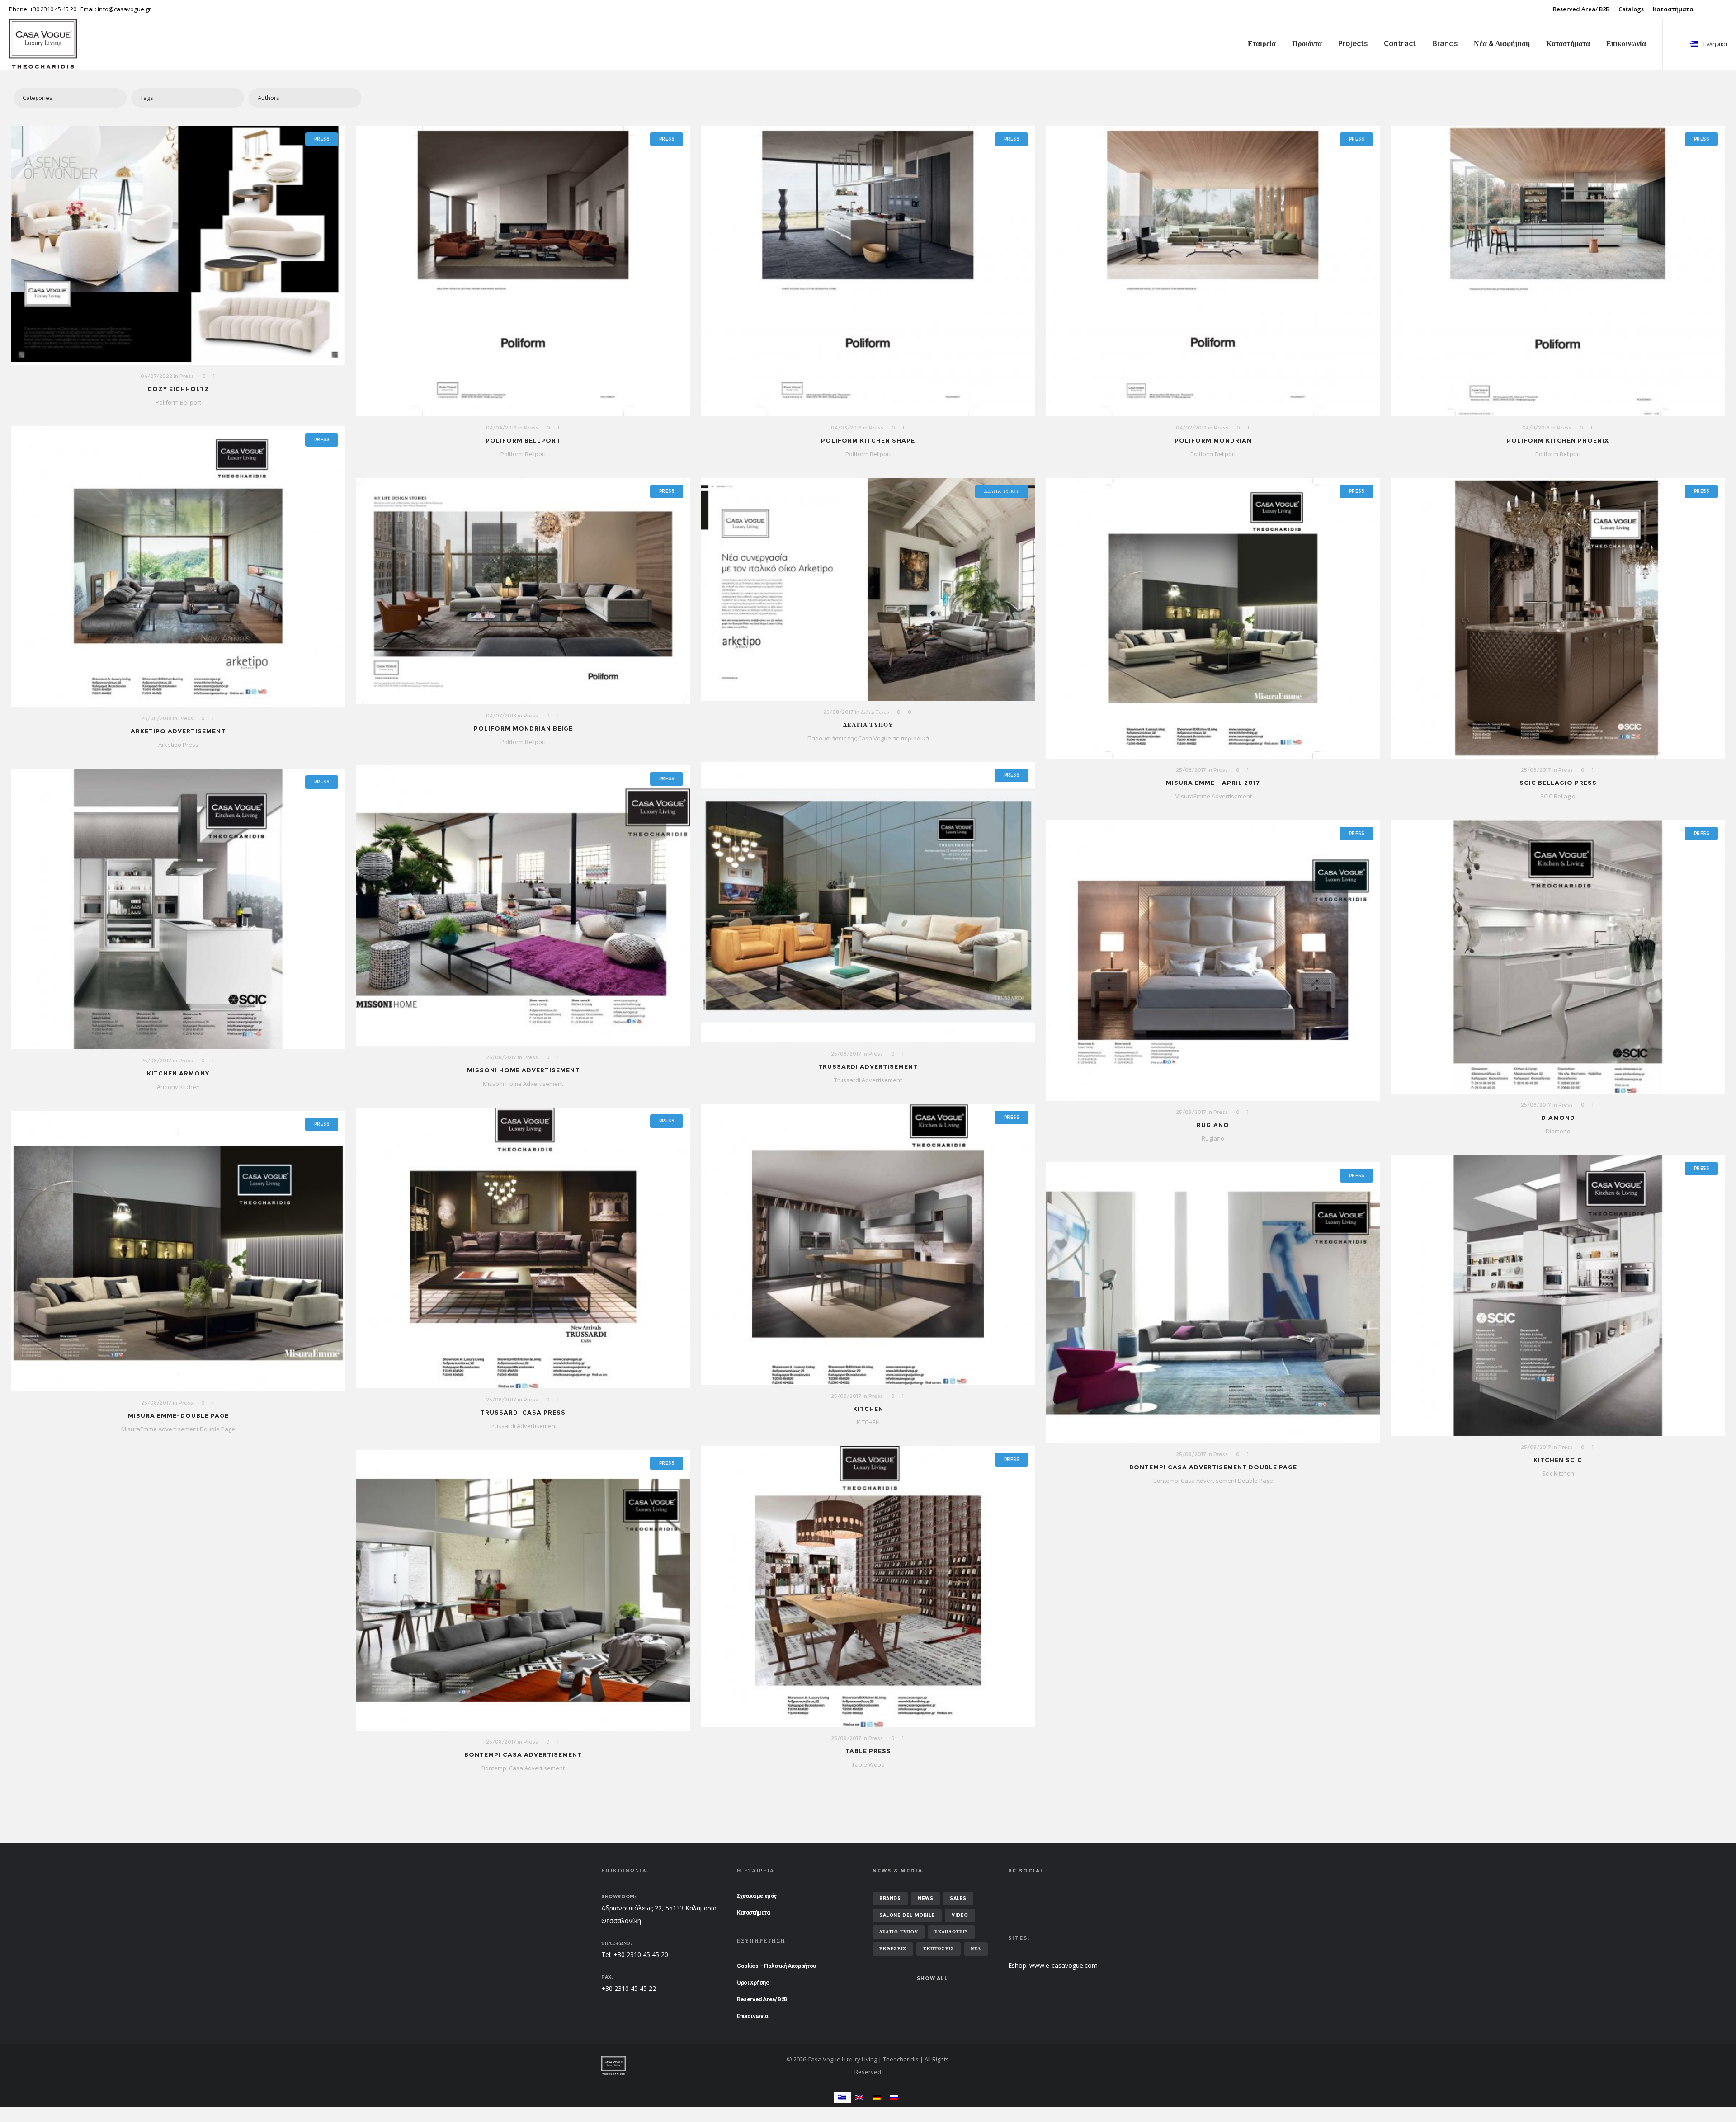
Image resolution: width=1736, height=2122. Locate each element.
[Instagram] (1727, 9)
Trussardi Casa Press (523, 1412)
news (925, 1898)
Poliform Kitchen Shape (868, 440)
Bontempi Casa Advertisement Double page (1213, 1467)
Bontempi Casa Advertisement (523, 1754)
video (960, 1915)
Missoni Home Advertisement (523, 1070)
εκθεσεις (893, 1949)
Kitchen (868, 1409)
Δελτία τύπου (868, 725)
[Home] (687, 2065)
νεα (976, 1949)
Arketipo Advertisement (178, 731)
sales (958, 1898)
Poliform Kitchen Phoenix (1558, 440)
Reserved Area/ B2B (1581, 9)
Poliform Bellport (523, 440)
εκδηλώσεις (951, 1932)
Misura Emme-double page (178, 1415)
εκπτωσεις (939, 1949)
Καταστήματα (1673, 9)
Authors (269, 98)
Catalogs (1631, 9)
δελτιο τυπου (899, 1932)
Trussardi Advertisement (868, 1066)
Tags (147, 98)
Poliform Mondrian (1213, 440)
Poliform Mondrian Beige (523, 728)
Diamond (1558, 1118)
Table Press (868, 1751)
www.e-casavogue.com (1064, 1965)
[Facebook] (1721, 9)
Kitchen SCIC (1558, 1460)
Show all (932, 1978)
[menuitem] (842, 2097)
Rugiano (1213, 1125)
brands (890, 1898)
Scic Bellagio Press (1558, 783)
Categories (38, 98)
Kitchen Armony (178, 1073)
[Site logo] (30, 44)
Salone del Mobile (907, 1915)
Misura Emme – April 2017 (1213, 783)
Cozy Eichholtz (178, 389)
